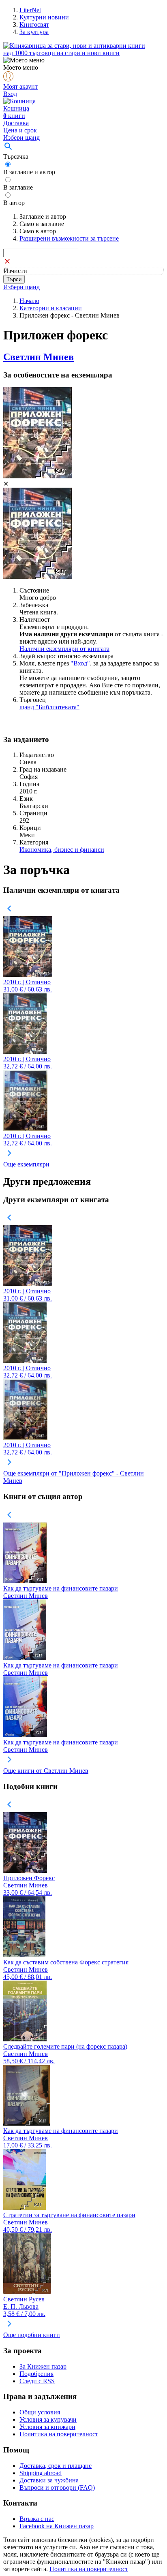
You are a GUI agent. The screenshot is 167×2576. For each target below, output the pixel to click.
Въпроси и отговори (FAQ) (57, 2488)
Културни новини (44, 17)
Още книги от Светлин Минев (46, 1771)
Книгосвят (34, 25)
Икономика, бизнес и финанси (62, 850)
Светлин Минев (39, 357)
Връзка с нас (37, 2519)
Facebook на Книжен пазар (57, 2526)
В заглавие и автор (29, 172)
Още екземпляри (26, 1164)
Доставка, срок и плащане (56, 2466)
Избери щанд (21, 138)
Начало (29, 301)
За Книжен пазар (43, 2366)
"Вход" (80, 663)
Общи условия (40, 2412)
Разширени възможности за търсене (69, 238)
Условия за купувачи (48, 2419)
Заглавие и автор (43, 216)
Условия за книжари (47, 2427)
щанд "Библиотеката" (49, 707)
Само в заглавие (42, 224)
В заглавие (18, 187)
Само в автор (38, 231)
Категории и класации (51, 308)
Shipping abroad (41, 2473)
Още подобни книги (32, 2335)
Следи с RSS (37, 2381)
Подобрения (36, 2374)
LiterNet (30, 10)
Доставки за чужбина (49, 2480)
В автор (14, 203)
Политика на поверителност (59, 2434)
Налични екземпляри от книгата (64, 649)
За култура (34, 32)
